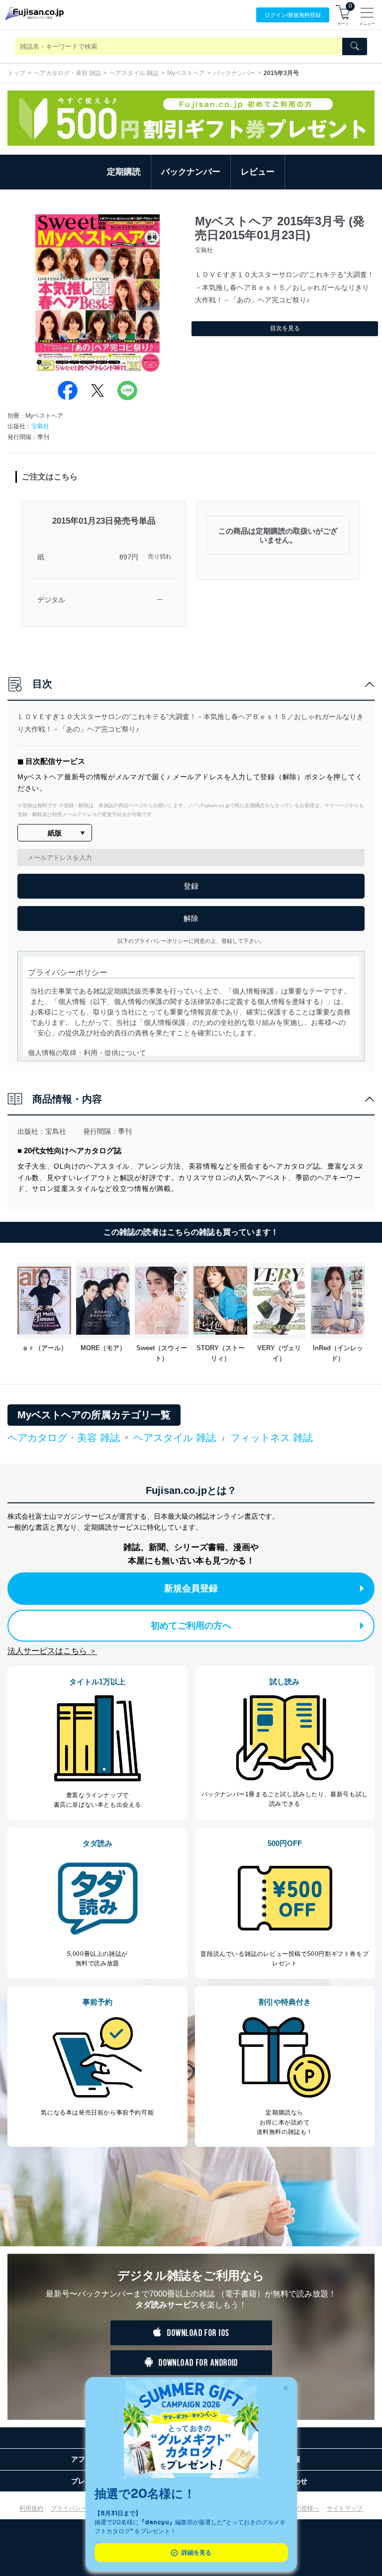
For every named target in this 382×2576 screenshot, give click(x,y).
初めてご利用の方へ (191, 1626)
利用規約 (31, 2508)
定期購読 (124, 172)
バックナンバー (234, 73)
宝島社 (40, 426)
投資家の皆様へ (298, 2508)
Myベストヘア (186, 73)
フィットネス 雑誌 (272, 1438)
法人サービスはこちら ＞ (52, 1651)
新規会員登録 (191, 1588)
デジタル (51, 600)
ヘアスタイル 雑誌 (134, 73)
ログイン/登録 (293, 15)
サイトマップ (345, 2508)
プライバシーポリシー (81, 2508)
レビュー (258, 172)
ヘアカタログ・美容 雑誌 (67, 73)
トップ (16, 73)
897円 (129, 557)
